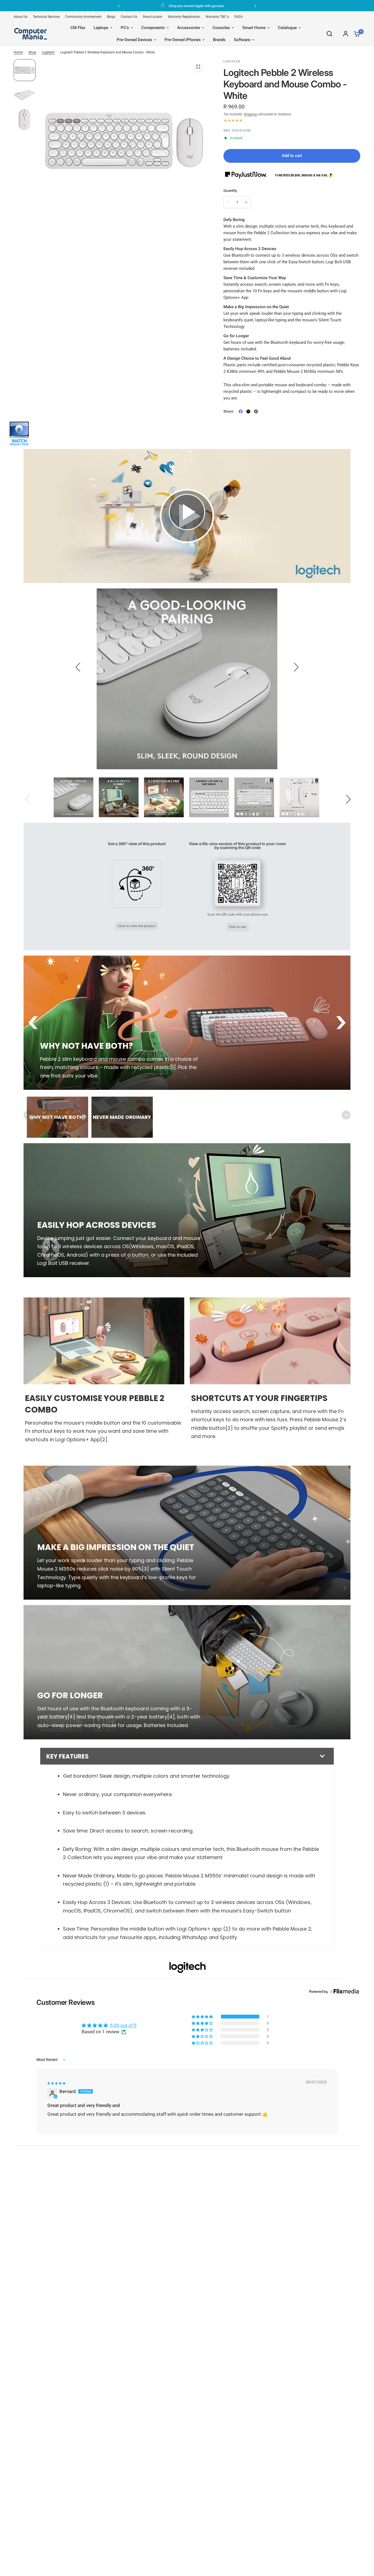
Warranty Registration (184, 17)
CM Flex (78, 28)
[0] (356, 34)
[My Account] (346, 34)
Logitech (48, 52)
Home (18, 52)
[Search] (329, 34)
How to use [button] (238, 927)
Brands (219, 40)
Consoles (221, 28)
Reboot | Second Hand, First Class (192, 6)
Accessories (189, 28)
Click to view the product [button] (137, 926)
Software (242, 40)
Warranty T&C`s (217, 17)
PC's (125, 28)
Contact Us (129, 17)
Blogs (111, 17)
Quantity (230, 191)
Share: (229, 411)
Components (153, 28)
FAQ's (238, 17)
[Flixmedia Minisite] (19, 433)
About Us (21, 17)
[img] (56, 2083)
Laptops (101, 28)
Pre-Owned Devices (134, 40)
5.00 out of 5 (123, 2025)
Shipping (250, 114)
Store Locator (153, 17)
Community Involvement (83, 17)
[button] (187, 512)
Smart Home (254, 28)
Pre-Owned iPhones (183, 40)
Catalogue (287, 28)
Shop (32, 52)
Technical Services (46, 17)
